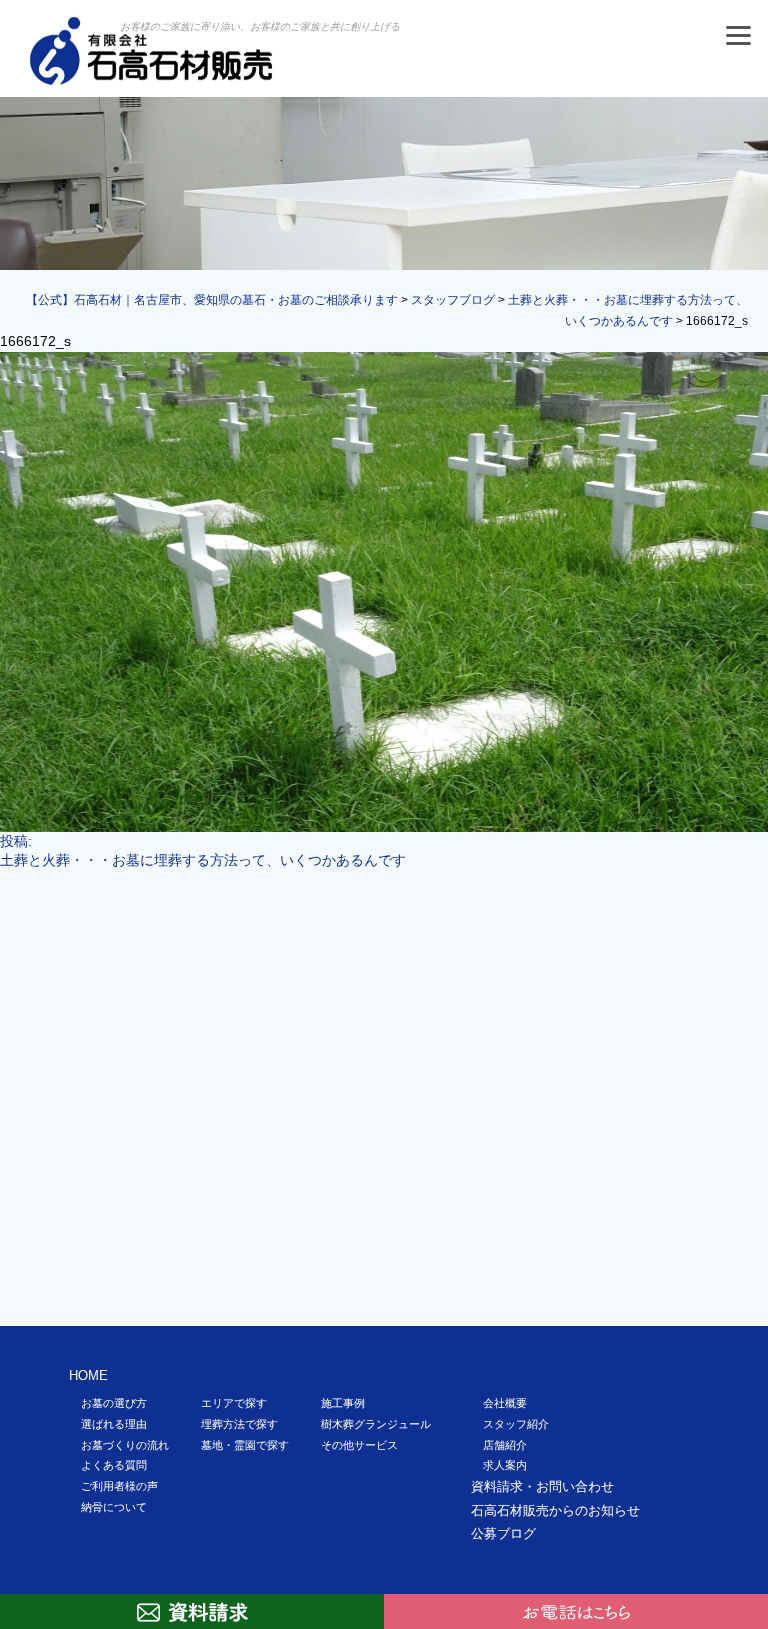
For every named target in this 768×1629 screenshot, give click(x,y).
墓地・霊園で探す (245, 1445)
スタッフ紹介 (516, 1424)
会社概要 (505, 1403)
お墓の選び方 (114, 1403)
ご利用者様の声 (119, 1486)
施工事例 (343, 1403)
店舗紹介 (505, 1445)
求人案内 (505, 1465)
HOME (88, 1375)
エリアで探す (234, 1403)
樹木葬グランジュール (376, 1424)
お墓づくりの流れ (125, 1445)
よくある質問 (114, 1465)
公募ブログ (503, 1533)
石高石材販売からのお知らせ (555, 1510)
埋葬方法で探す (239, 1424)
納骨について (114, 1507)
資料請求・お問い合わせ (542, 1486)
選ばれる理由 (114, 1424)
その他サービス (359, 1445)
